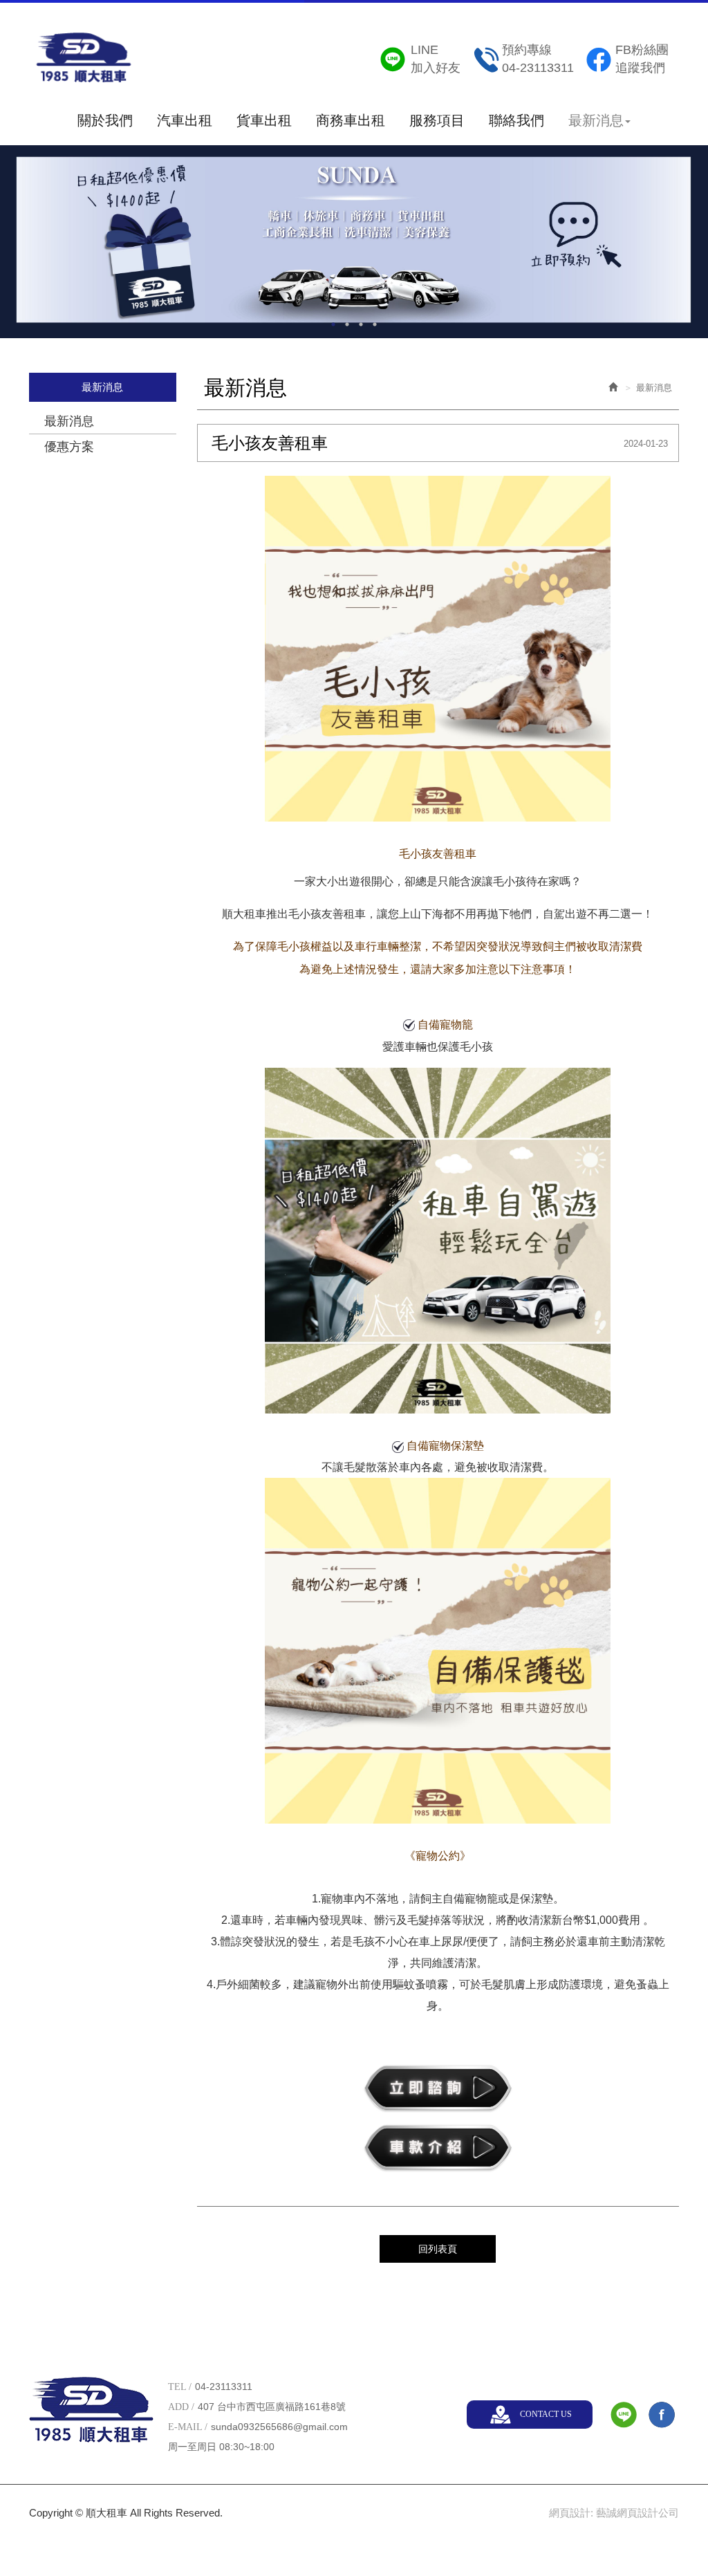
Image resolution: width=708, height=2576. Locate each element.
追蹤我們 (642, 59)
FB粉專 (662, 2415)
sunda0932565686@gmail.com (279, 2427)
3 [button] (361, 324)
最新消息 (69, 421)
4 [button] (375, 324)
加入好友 (436, 59)
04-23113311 (538, 59)
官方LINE (624, 2415)
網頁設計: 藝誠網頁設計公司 (614, 2513)
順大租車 (84, 62)
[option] (354, 241)
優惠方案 (69, 447)
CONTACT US (546, 2414)
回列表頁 (438, 2249)
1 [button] (333, 324)
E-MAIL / (188, 2427)
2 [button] (347, 324)
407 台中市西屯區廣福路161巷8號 (272, 2407)
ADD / (181, 2407)
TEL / (180, 2387)
